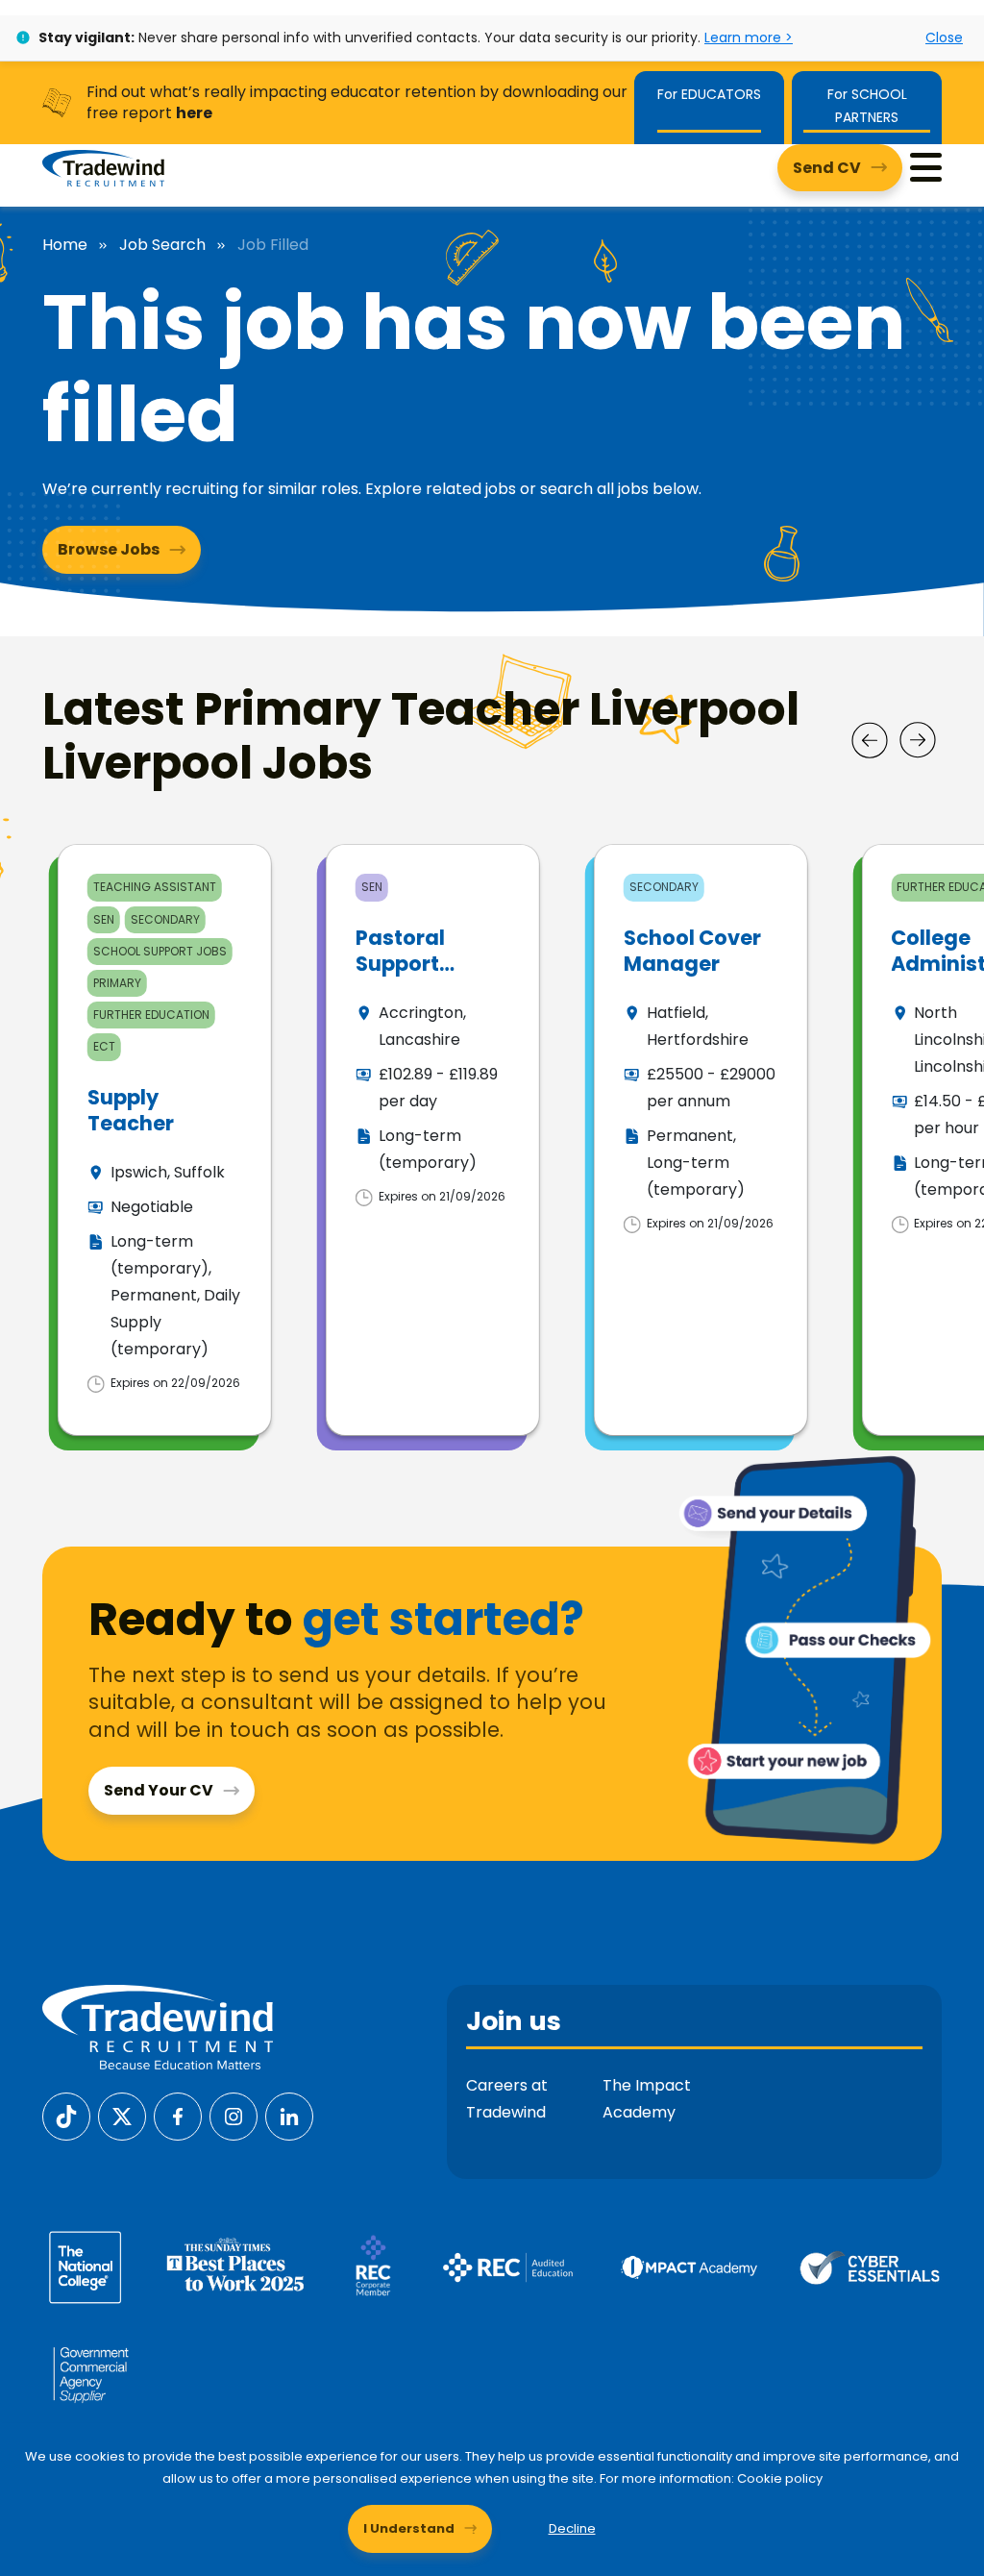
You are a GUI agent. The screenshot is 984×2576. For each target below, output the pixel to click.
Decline (572, 2528)
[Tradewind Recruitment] (103, 167)
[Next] (918, 740)
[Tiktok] (66, 2115)
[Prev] (870, 740)
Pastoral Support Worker (400, 964)
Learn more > (749, 37)
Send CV (827, 168)
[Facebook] (178, 2115)
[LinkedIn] (289, 2115)
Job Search (162, 245)
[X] (122, 2115)
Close (944, 37)
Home (65, 245)
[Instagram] (234, 2115)
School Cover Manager (692, 951)
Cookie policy (780, 2478)
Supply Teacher (131, 1110)
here (194, 113)
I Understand (409, 2528)
